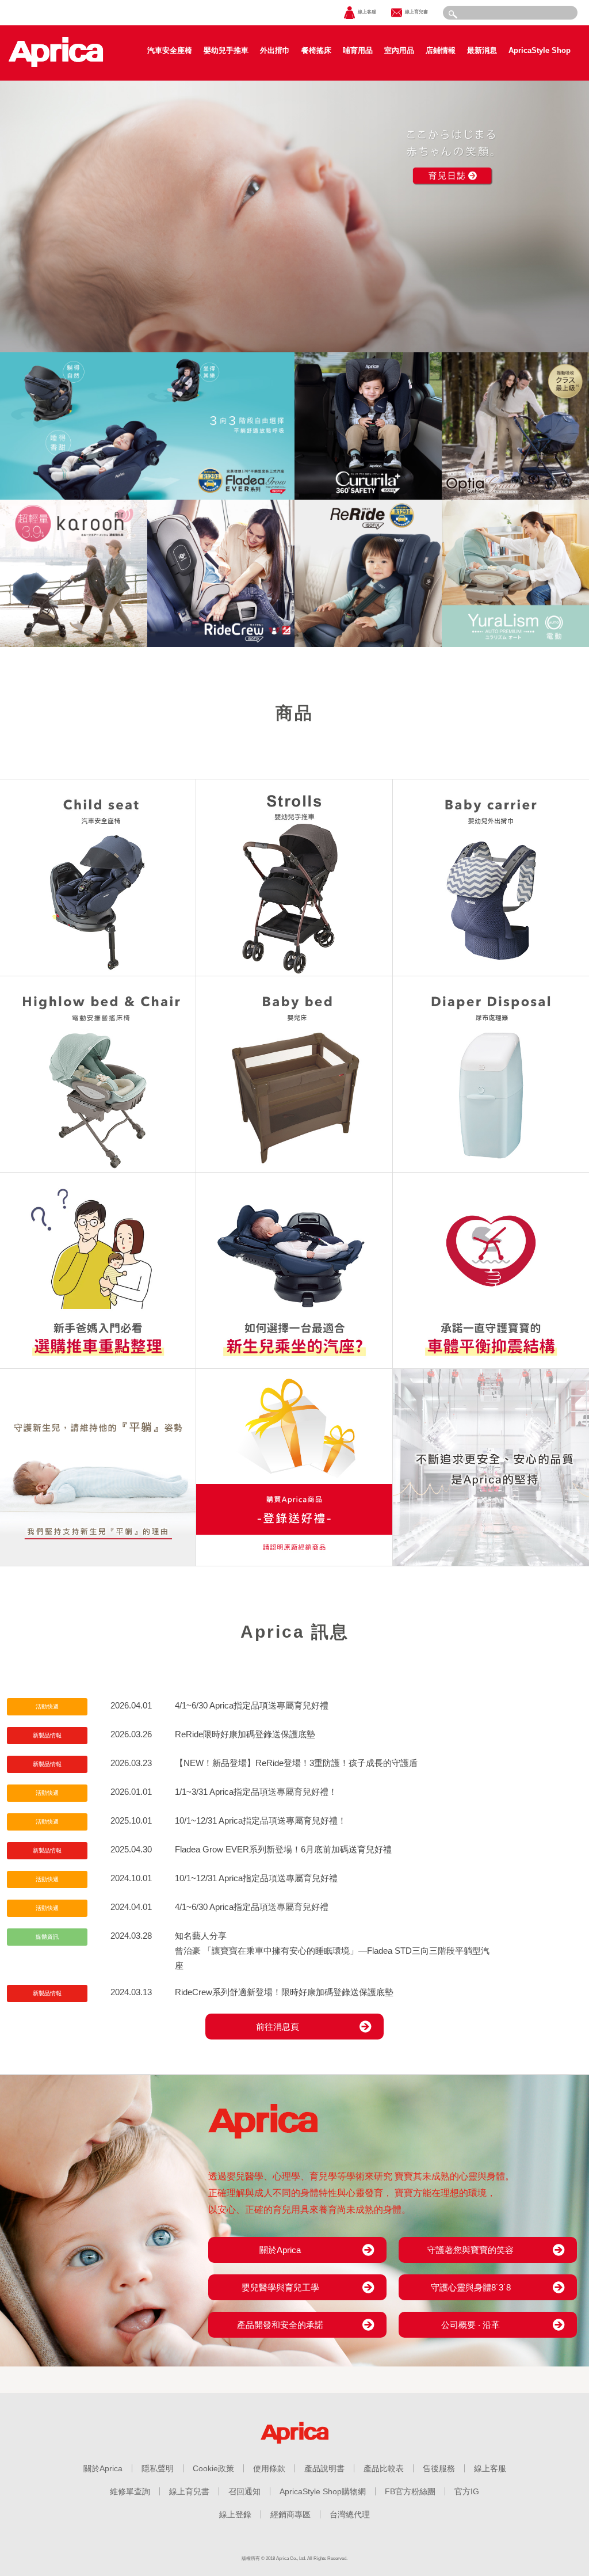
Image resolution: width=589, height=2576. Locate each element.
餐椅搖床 (316, 50)
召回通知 (244, 2491)
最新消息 (482, 50)
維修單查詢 (130, 2491)
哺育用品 (358, 50)
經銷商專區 (290, 2514)
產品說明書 (324, 2468)
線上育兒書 (189, 2491)
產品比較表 (384, 2468)
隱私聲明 (158, 2468)
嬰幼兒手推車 (226, 50)
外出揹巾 (275, 50)
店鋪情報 (441, 50)
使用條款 (269, 2468)
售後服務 (439, 2468)
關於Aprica (103, 2468)
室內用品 (399, 50)
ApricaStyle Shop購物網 (323, 2491)
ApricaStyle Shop (540, 50)
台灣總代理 (350, 2514)
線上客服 (490, 2468)
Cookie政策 (213, 2468)
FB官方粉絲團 (410, 2491)
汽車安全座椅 (170, 50)
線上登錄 (235, 2514)
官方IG (467, 2491)
